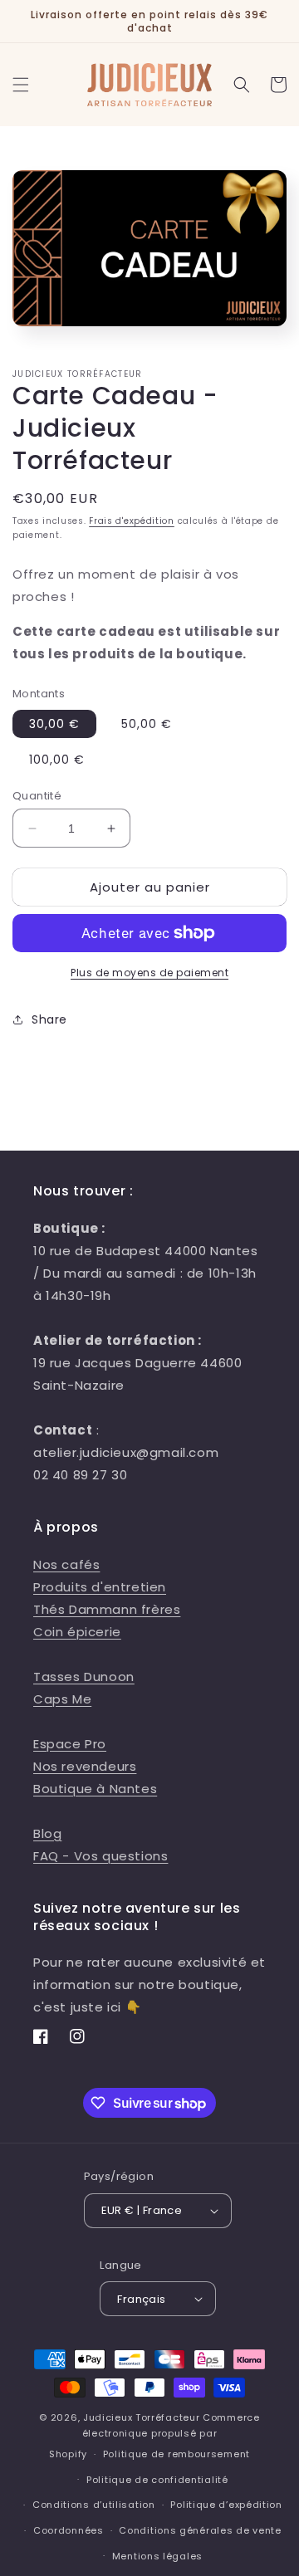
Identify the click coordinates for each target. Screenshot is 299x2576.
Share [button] (49, 1019)
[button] (21, 85)
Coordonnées (69, 2530)
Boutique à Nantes (95, 1789)
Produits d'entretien (100, 1587)
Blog (47, 1833)
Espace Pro (70, 1744)
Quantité (37, 796)
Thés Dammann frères (107, 1609)
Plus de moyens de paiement (149, 973)
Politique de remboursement (176, 2454)
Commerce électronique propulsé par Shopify (154, 2435)
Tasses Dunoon (84, 1677)
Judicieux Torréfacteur (141, 2417)
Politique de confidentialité (157, 2480)
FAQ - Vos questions (100, 1856)
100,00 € (57, 760)
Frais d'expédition (132, 521)
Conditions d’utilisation (94, 2505)
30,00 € (54, 724)
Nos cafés (66, 1564)
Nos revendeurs (85, 1766)
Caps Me (62, 1699)
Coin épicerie (77, 1632)
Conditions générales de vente (200, 2530)
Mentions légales (157, 2556)
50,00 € (147, 724)
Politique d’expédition (226, 2505)
